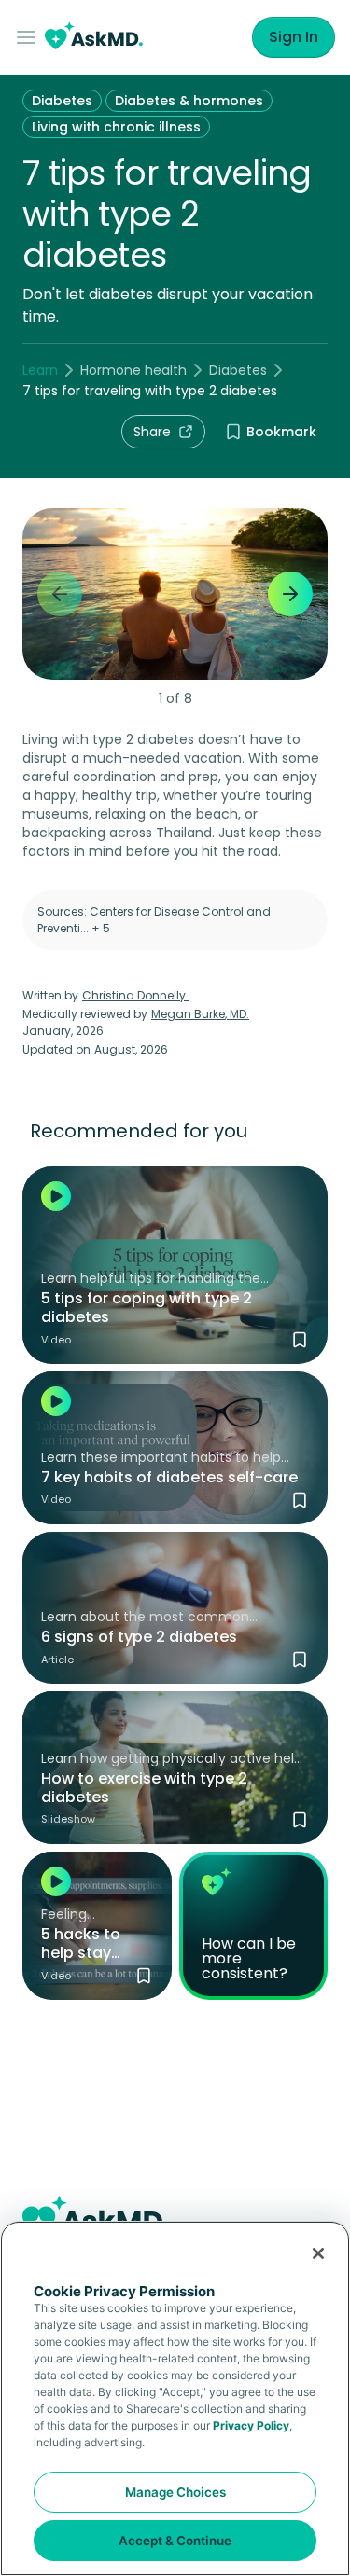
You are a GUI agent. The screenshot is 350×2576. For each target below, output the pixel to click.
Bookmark (281, 432)
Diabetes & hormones (189, 101)
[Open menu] (30, 37)
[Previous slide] (60, 594)
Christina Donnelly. (135, 995)
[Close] (318, 2253)
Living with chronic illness (116, 127)
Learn (40, 370)
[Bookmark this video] (300, 1340)
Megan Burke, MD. (200, 1014)
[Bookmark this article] (300, 1660)
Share (152, 432)
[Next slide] (290, 594)
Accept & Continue (175, 2541)
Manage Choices (175, 2492)
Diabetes (62, 101)
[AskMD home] (94, 38)
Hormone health (133, 370)
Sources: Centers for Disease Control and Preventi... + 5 (154, 920)
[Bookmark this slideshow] (300, 1820)
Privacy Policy (251, 2425)
